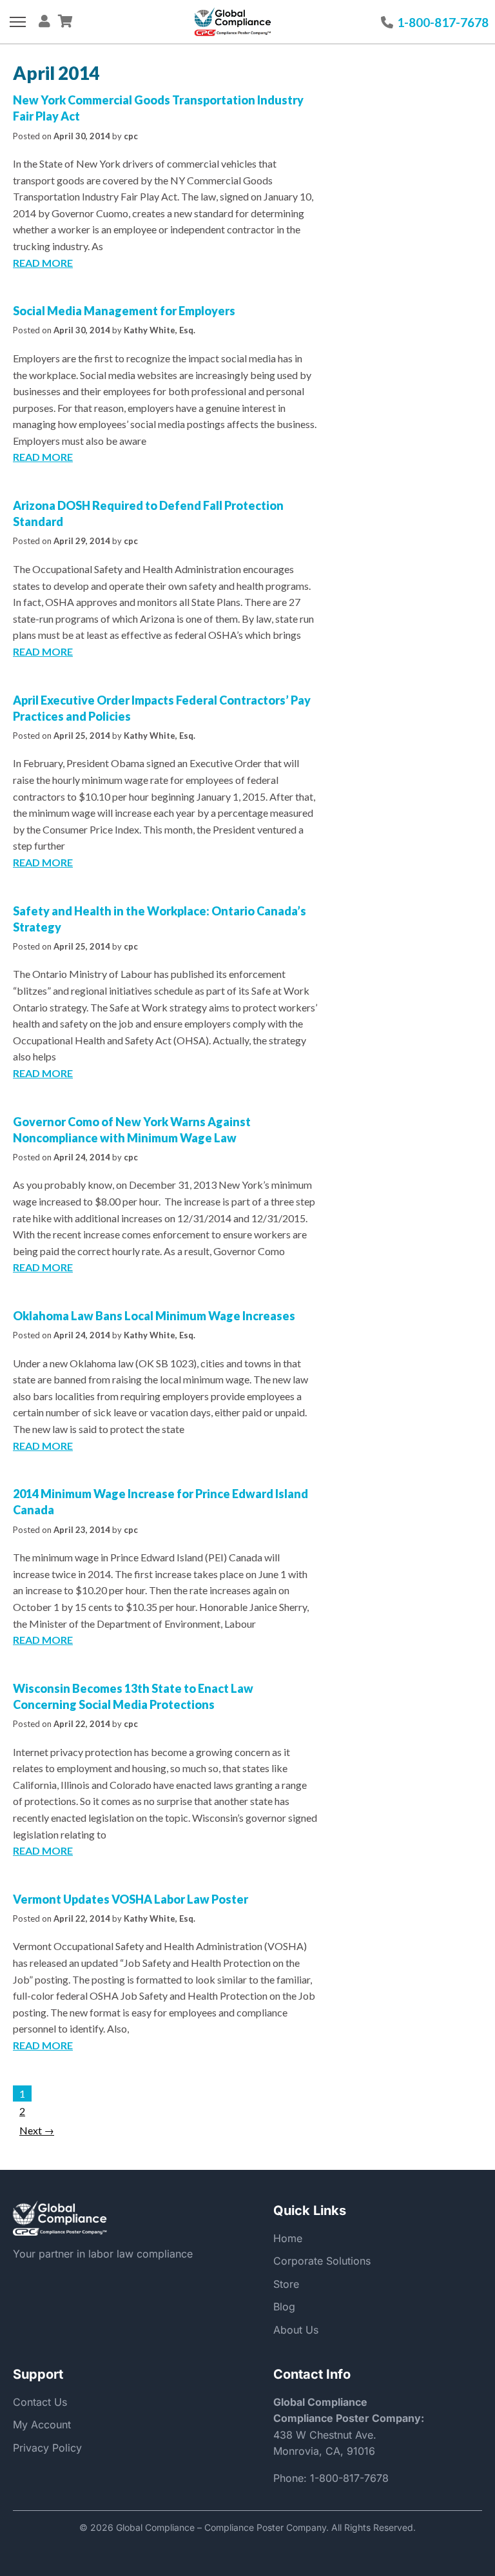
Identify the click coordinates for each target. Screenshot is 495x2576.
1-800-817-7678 (349, 2478)
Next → (37, 2130)
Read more (43, 263)
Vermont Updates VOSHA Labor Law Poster (131, 1899)
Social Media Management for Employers (124, 311)
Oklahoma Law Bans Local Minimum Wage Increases (154, 1316)
